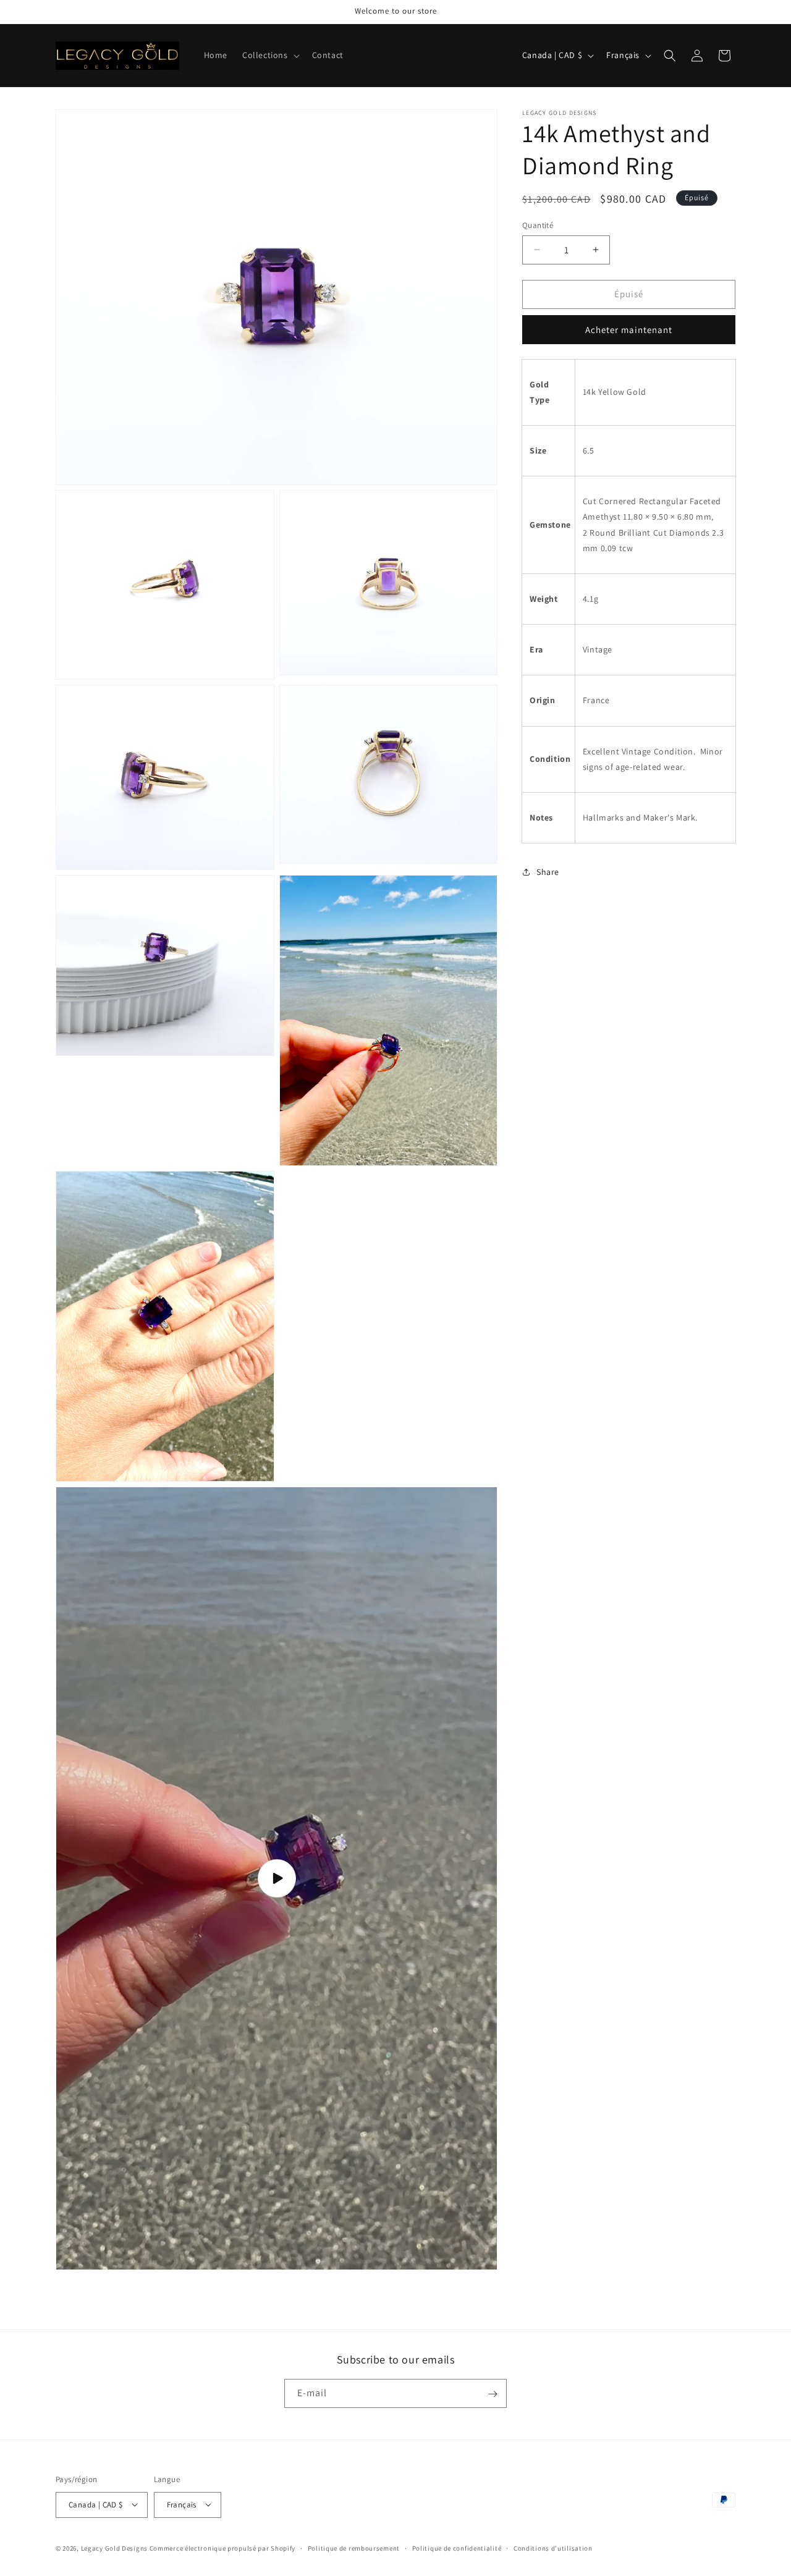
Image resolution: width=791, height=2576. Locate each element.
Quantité (538, 225)
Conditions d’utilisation (553, 2548)
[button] (270, 55)
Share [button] (548, 871)
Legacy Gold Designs (114, 2548)
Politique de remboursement (354, 2548)
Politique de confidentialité (457, 2548)
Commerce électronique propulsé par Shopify (222, 2548)
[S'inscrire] (493, 2394)
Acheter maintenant (629, 330)
